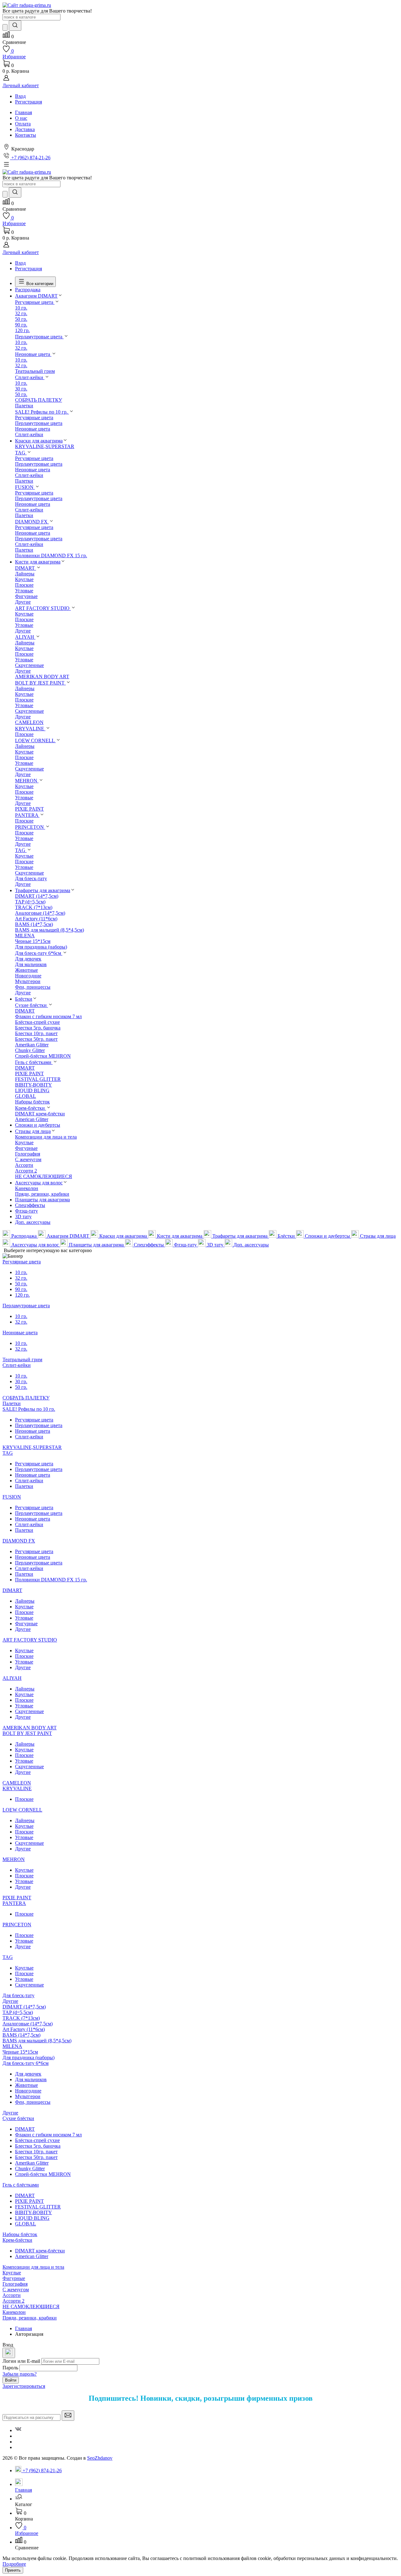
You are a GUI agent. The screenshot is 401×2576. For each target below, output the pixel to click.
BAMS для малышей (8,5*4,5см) (49, 930)
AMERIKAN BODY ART (42, 677)
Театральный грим (35, 371)
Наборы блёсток (32, 1102)
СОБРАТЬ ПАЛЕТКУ (39, 400)
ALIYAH (25, 637)
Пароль (10, 2368)
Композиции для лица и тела (46, 1137)
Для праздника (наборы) (41, 947)
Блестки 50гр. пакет (36, 1039)
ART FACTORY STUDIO (43, 608)
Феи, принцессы (33, 987)
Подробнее (14, 2564)
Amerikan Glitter (32, 1045)
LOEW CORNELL (35, 741)
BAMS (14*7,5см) (34, 924)
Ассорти (24, 1165)
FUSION (25, 487)
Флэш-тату (26, 1211)
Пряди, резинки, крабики (42, 1194)
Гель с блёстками (34, 1062)
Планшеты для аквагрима (42, 1200)
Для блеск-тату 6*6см (39, 953)
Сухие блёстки (31, 1005)
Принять (13, 2570)
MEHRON (27, 781)
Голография (28, 1154)
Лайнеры (25, 574)
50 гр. (21, 319)
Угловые (24, 591)
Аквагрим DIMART (36, 296)
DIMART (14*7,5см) (37, 896)
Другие (23, 602)
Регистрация (29, 102)
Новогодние (28, 976)
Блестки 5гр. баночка (38, 1028)
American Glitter (32, 1119)
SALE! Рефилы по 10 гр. (42, 412)
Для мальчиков (31, 964)
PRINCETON (30, 827)
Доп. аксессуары (33, 1222)
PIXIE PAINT (29, 809)
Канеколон (27, 1188)
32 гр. (21, 313)
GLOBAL (26, 1096)
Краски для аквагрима (39, 441)
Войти (11, 2380)
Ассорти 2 (26, 1171)
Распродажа (28, 290)
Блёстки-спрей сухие (37, 1022)
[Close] (9, 2353)
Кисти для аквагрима (38, 562)
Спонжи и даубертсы (38, 1125)
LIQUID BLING (32, 1090)
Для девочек (28, 959)
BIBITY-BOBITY (34, 1085)
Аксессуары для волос (39, 1183)
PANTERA (27, 815)
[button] (6, 166)
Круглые (24, 579)
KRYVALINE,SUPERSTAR (45, 446)
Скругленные (29, 665)
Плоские (24, 585)
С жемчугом (28, 1159)
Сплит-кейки (30, 377)
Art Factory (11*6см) (36, 919)
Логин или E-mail (21, 2361)
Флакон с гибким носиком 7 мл (48, 1016)
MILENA (25, 936)
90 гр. (21, 325)
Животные (26, 970)
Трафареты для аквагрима (43, 890)
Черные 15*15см (33, 941)
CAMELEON (29, 722)
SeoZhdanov (100, 2458)
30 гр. (21, 389)
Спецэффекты (30, 1205)
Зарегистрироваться (24, 2386)
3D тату (23, 1217)
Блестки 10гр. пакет (36, 1033)
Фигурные (26, 596)
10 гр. (21, 308)
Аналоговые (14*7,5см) (40, 913)
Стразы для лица (33, 1131)
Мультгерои (28, 981)
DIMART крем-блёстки (40, 1114)
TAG (21, 453)
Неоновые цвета (33, 354)
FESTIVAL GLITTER (38, 1079)
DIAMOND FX (32, 522)
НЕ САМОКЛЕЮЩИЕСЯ (44, 1176)
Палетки (24, 406)
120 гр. (22, 330)
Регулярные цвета (35, 302)
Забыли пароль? (20, 2374)
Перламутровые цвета (39, 337)
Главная (23, 2328)
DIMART (26, 568)
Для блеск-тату (31, 878)
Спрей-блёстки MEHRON (43, 1056)
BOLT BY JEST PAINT (40, 683)
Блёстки (24, 999)
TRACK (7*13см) (34, 907)
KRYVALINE (30, 729)
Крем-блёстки (31, 1108)
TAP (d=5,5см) (30, 902)
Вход (20, 96)
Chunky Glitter (30, 1050)
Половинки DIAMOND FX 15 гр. (51, 555)
